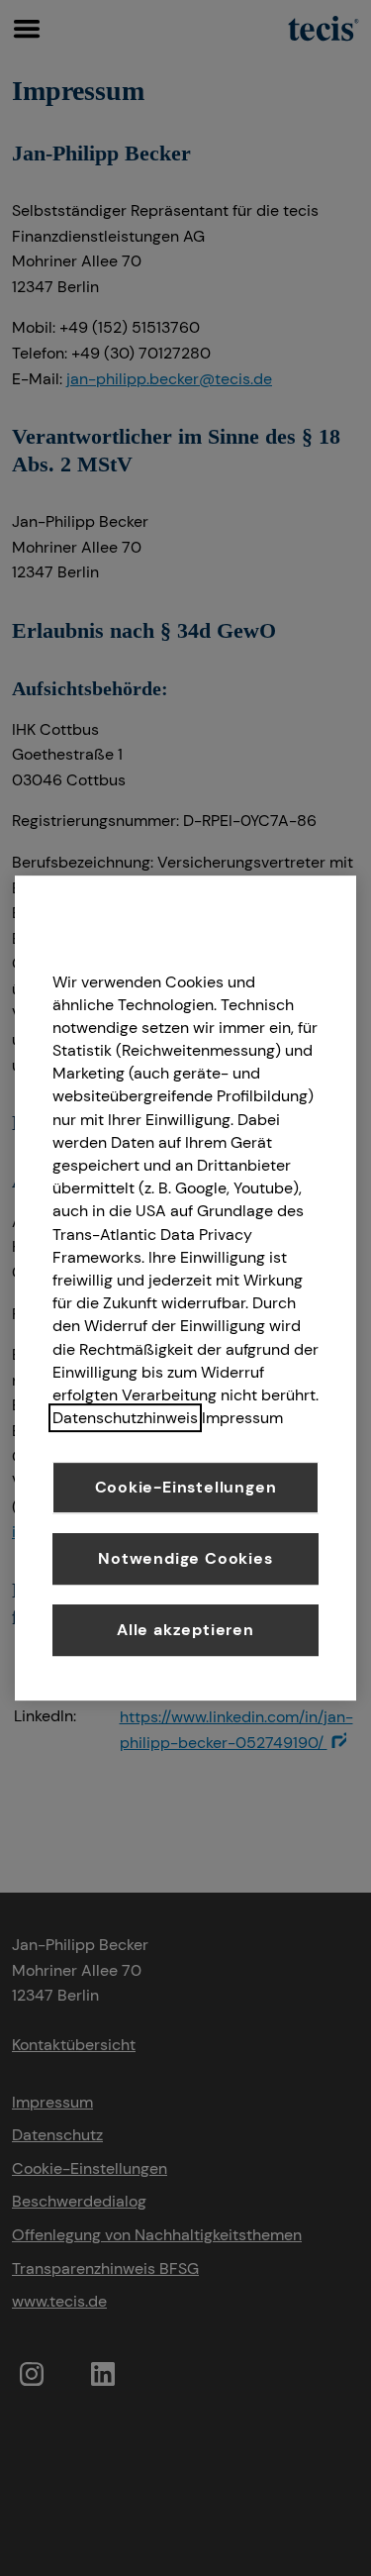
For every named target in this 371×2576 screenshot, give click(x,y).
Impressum (242, 1418)
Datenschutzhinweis (125, 1418)
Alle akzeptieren (185, 1630)
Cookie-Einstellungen (186, 1487)
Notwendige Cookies (185, 1558)
